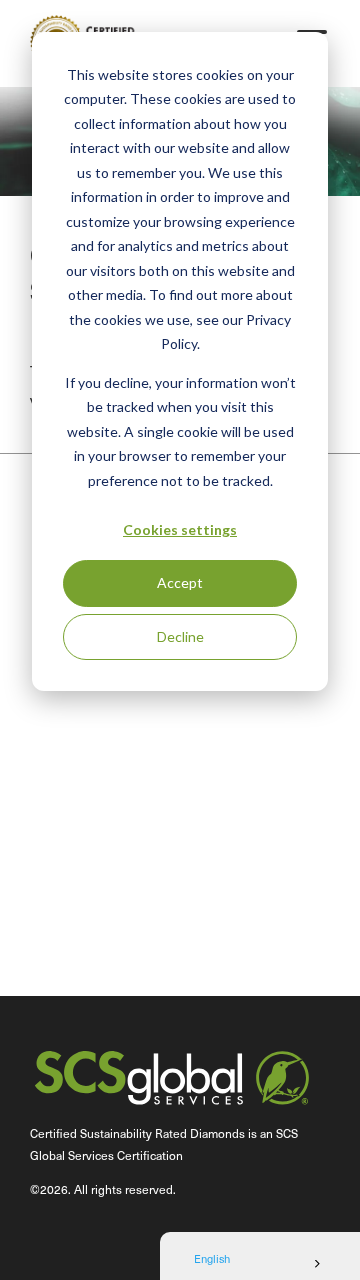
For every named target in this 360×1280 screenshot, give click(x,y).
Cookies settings (180, 529)
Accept (180, 582)
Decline (180, 636)
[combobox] (260, 1264)
